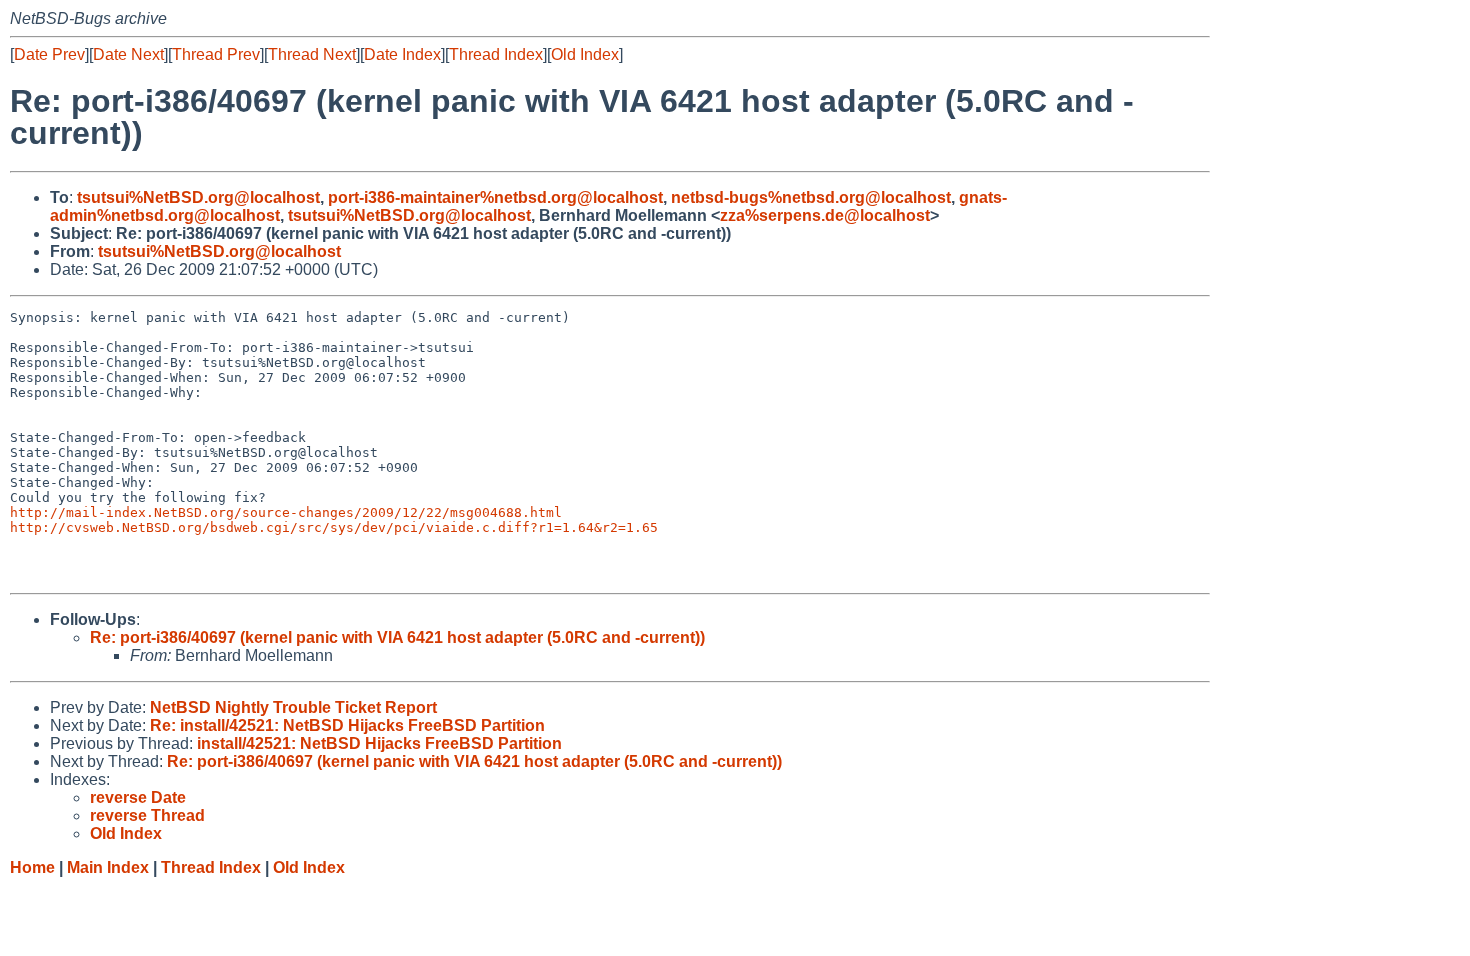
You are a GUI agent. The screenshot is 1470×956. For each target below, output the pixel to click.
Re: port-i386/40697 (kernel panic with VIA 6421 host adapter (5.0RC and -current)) (397, 637)
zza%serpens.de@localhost (825, 215)
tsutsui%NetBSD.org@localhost (198, 197)
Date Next (128, 54)
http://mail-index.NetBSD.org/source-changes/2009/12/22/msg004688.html (286, 512)
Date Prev (49, 54)
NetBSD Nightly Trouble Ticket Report (293, 707)
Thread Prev (216, 54)
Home (32, 867)
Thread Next (312, 54)
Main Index (108, 867)
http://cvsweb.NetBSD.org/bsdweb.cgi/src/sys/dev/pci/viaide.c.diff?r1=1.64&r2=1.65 (334, 527)
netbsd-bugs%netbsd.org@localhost (811, 197)
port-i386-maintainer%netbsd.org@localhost (495, 197)
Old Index (585, 54)
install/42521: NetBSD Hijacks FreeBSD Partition (379, 743)
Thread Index (496, 54)
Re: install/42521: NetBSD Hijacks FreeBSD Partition (347, 725)
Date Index (402, 54)
